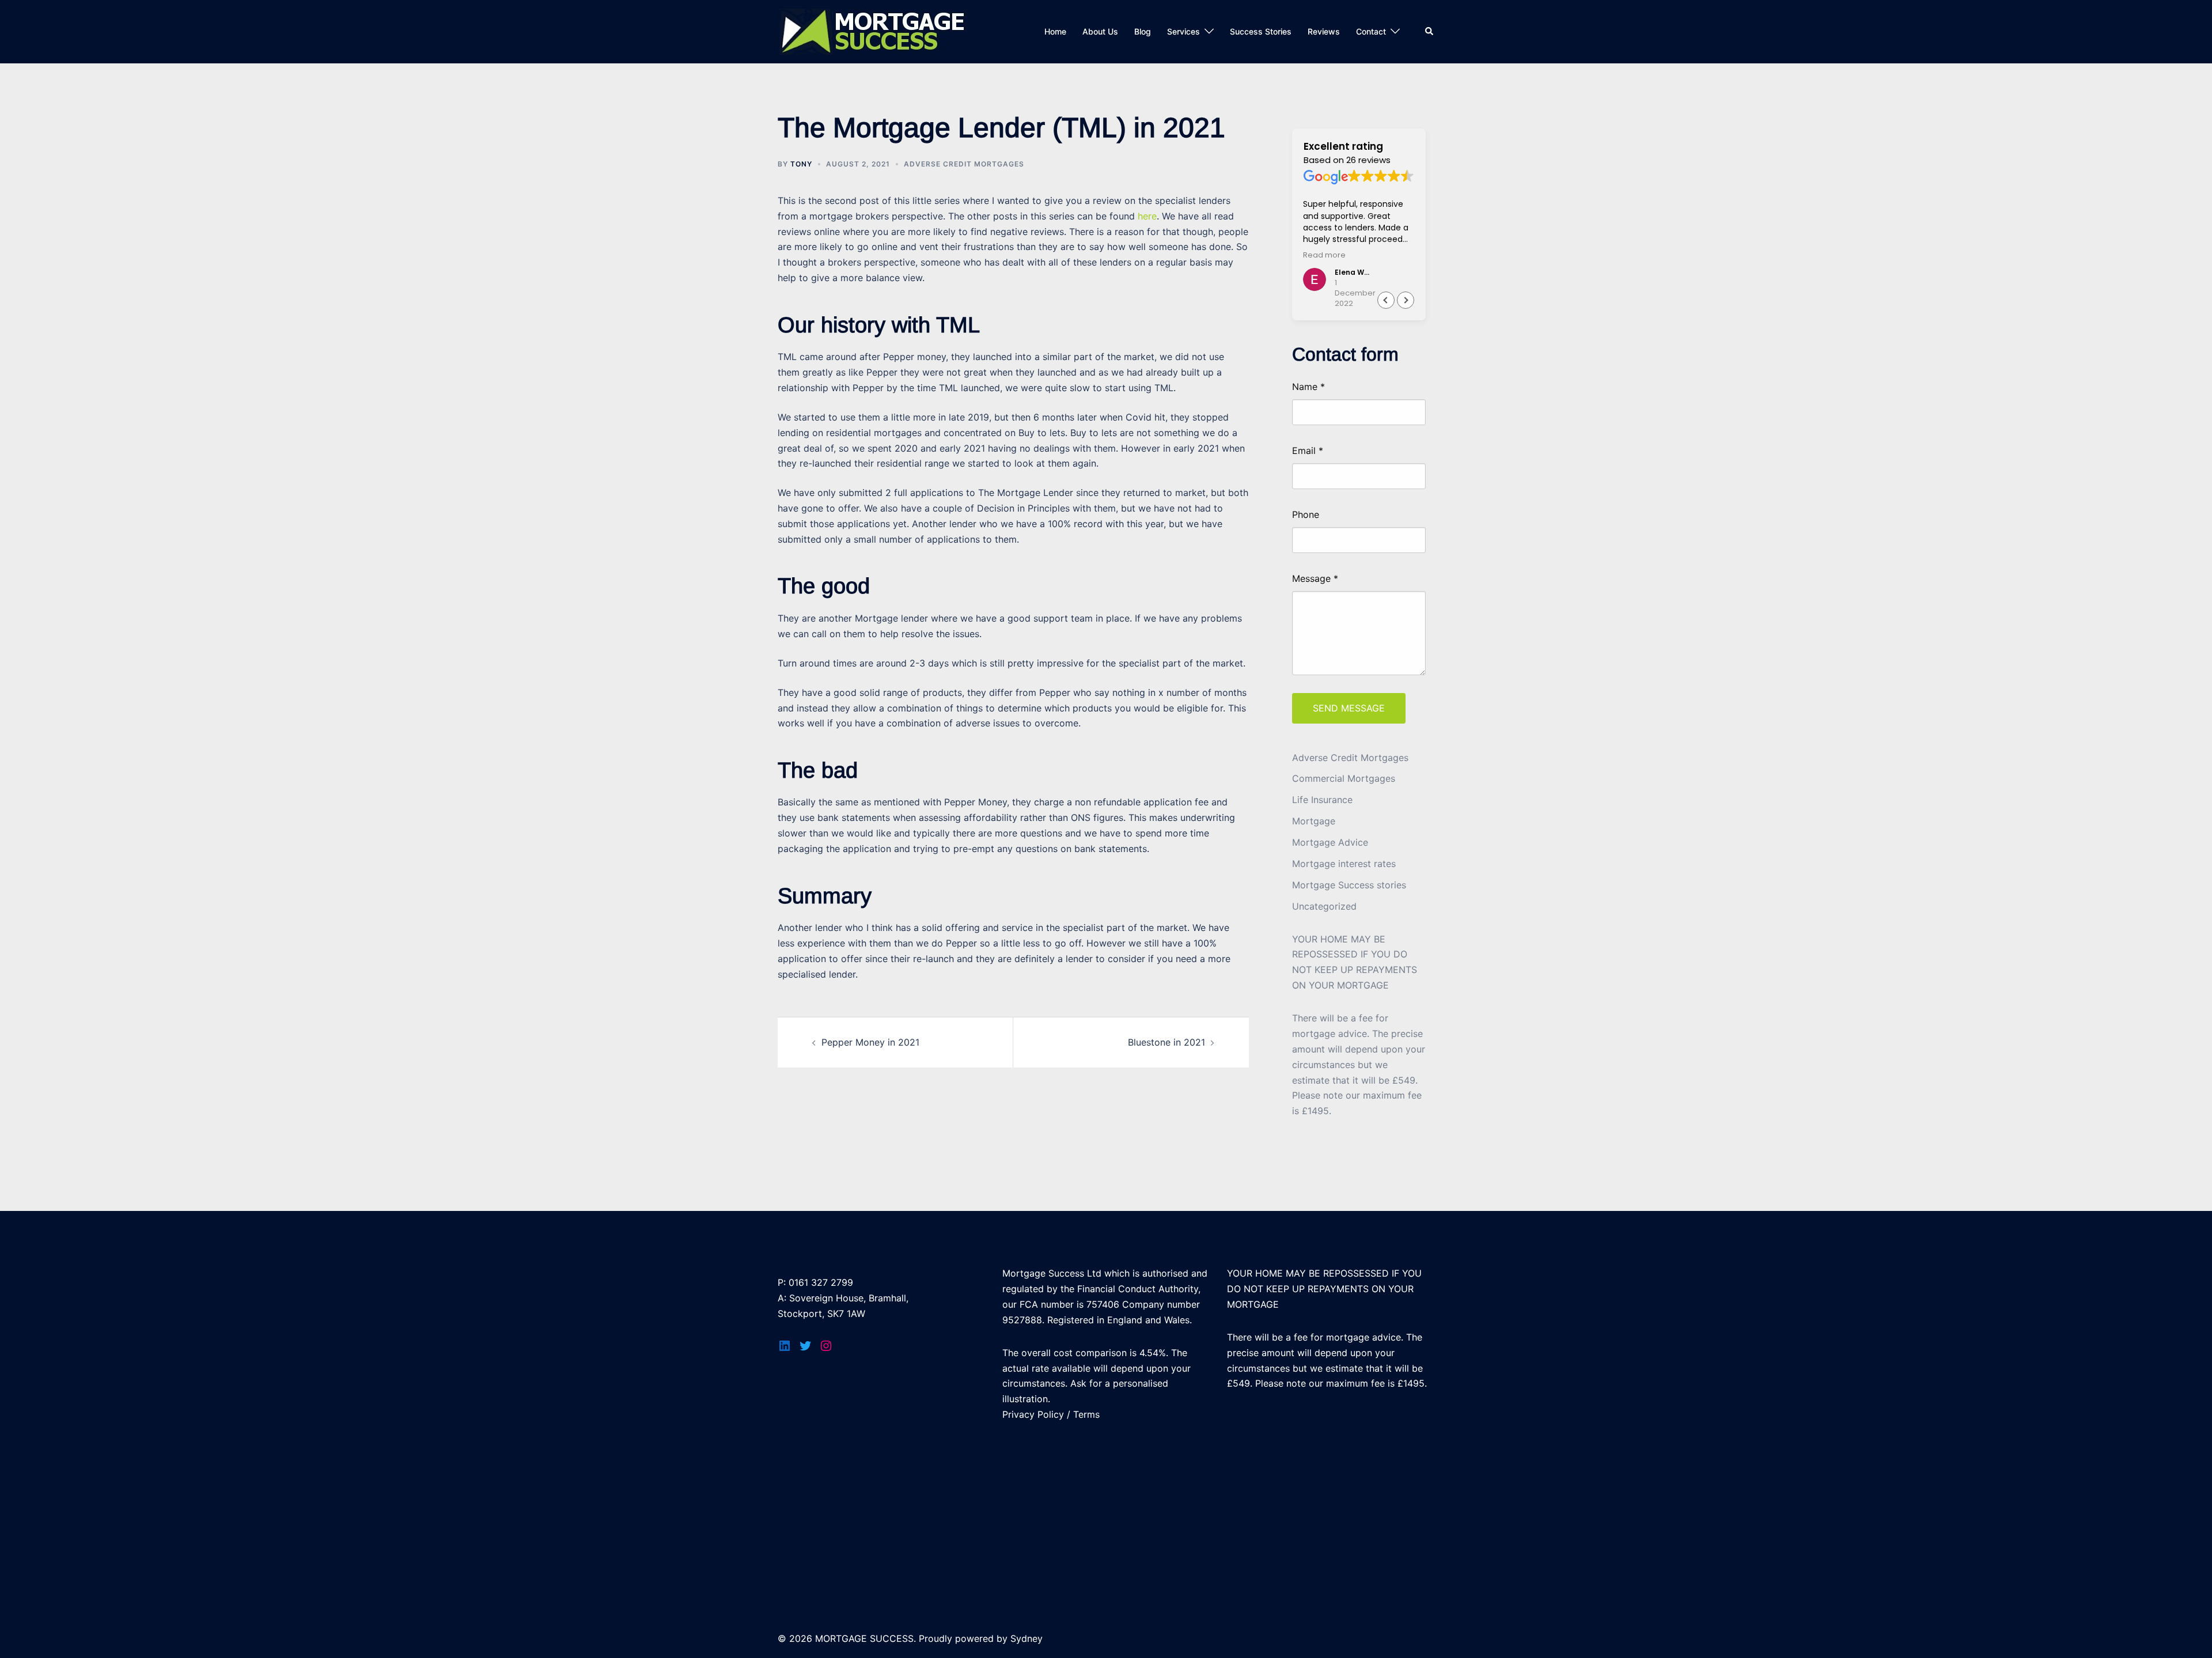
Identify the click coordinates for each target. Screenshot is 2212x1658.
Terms (1086, 1414)
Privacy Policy (1033, 1414)
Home (1055, 31)
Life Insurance (1322, 800)
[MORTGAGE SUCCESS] (878, 31)
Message (1315, 578)
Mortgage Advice (1330, 842)
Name (1308, 387)
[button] (1406, 300)
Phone (1306, 515)
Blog (1143, 31)
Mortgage (1314, 821)
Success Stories (1261, 31)
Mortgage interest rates (1344, 864)
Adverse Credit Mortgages (964, 164)
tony (801, 164)
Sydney (1027, 1638)
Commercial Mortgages (1344, 778)
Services (1183, 31)
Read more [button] (1324, 255)
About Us (1100, 31)
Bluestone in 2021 (1166, 1042)
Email (1308, 451)
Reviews (1324, 31)
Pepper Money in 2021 (870, 1042)
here (1147, 216)
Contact (1371, 31)
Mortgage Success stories (1349, 885)
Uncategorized (1324, 906)
